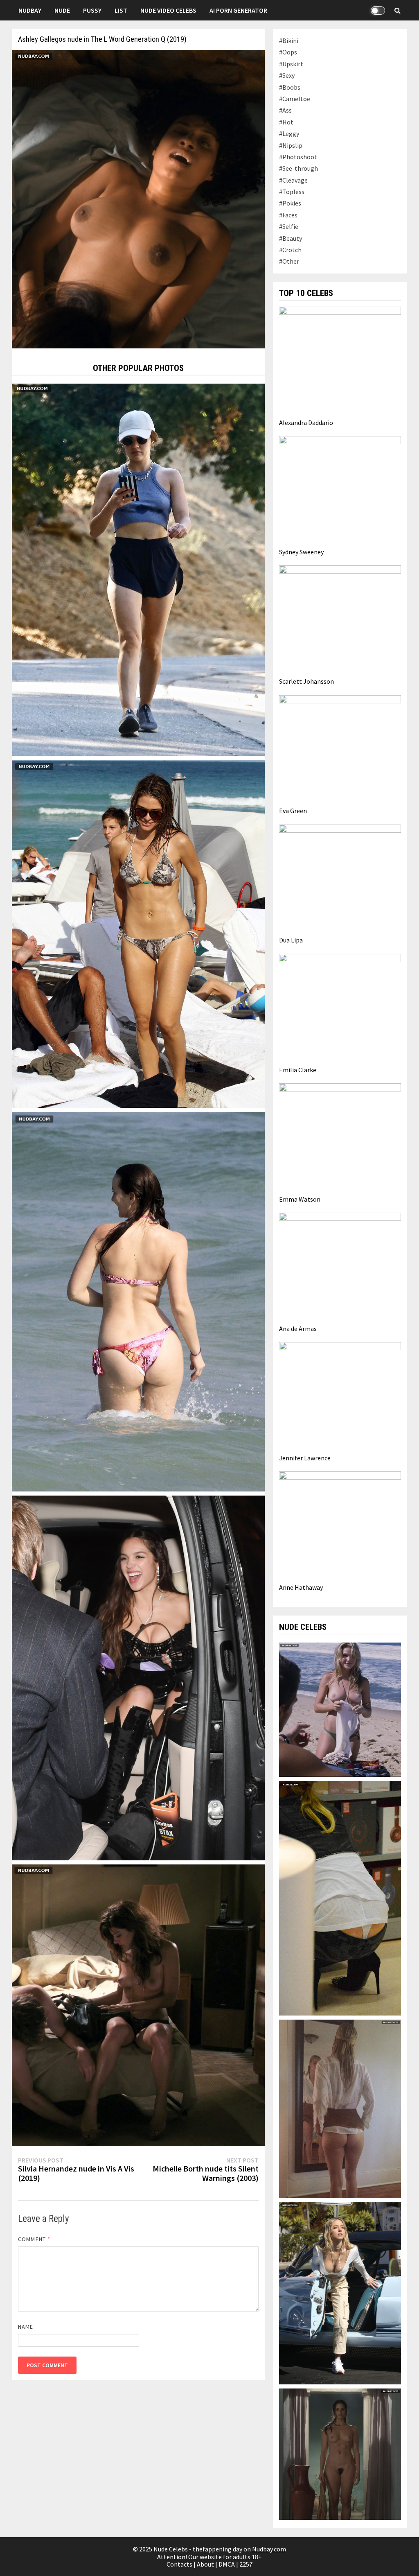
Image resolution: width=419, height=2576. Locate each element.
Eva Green (293, 811)
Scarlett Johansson (306, 681)
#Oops (288, 52)
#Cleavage (293, 180)
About (205, 2564)
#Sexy (287, 75)
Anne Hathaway (301, 1587)
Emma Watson (300, 1199)
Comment (34, 2239)
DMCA (227, 2564)
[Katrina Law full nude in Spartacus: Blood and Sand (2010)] (340, 2454)
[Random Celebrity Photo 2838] (138, 1677)
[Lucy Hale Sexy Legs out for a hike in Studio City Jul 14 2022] (138, 569)
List (121, 10)
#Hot (286, 122)
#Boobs (290, 87)
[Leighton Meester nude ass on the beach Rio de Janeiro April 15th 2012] (138, 1301)
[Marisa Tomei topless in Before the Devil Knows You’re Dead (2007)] (138, 2004)
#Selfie (289, 226)
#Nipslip (291, 145)
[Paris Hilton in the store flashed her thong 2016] (340, 1898)
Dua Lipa (291, 940)
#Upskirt (291, 64)
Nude (62, 10)
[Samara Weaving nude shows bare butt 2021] (340, 2108)
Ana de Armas (298, 1329)
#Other (289, 261)
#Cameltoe (295, 99)
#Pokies (290, 203)
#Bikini (289, 41)
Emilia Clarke (298, 1070)
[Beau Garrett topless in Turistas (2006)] (340, 1709)
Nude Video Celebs (168, 10)
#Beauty (291, 238)
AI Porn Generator (238, 10)
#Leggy (289, 133)
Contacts (179, 2564)
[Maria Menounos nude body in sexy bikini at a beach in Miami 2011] (138, 933)
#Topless (292, 192)
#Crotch (290, 250)
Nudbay (30, 10)
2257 (246, 2564)
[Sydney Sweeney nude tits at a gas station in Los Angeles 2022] (340, 2292)
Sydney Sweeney (301, 552)
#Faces (288, 215)
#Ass (285, 110)
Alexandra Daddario (306, 423)
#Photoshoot (298, 157)
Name (26, 2327)
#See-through (298, 168)
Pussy (92, 10)
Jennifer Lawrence (305, 1458)
